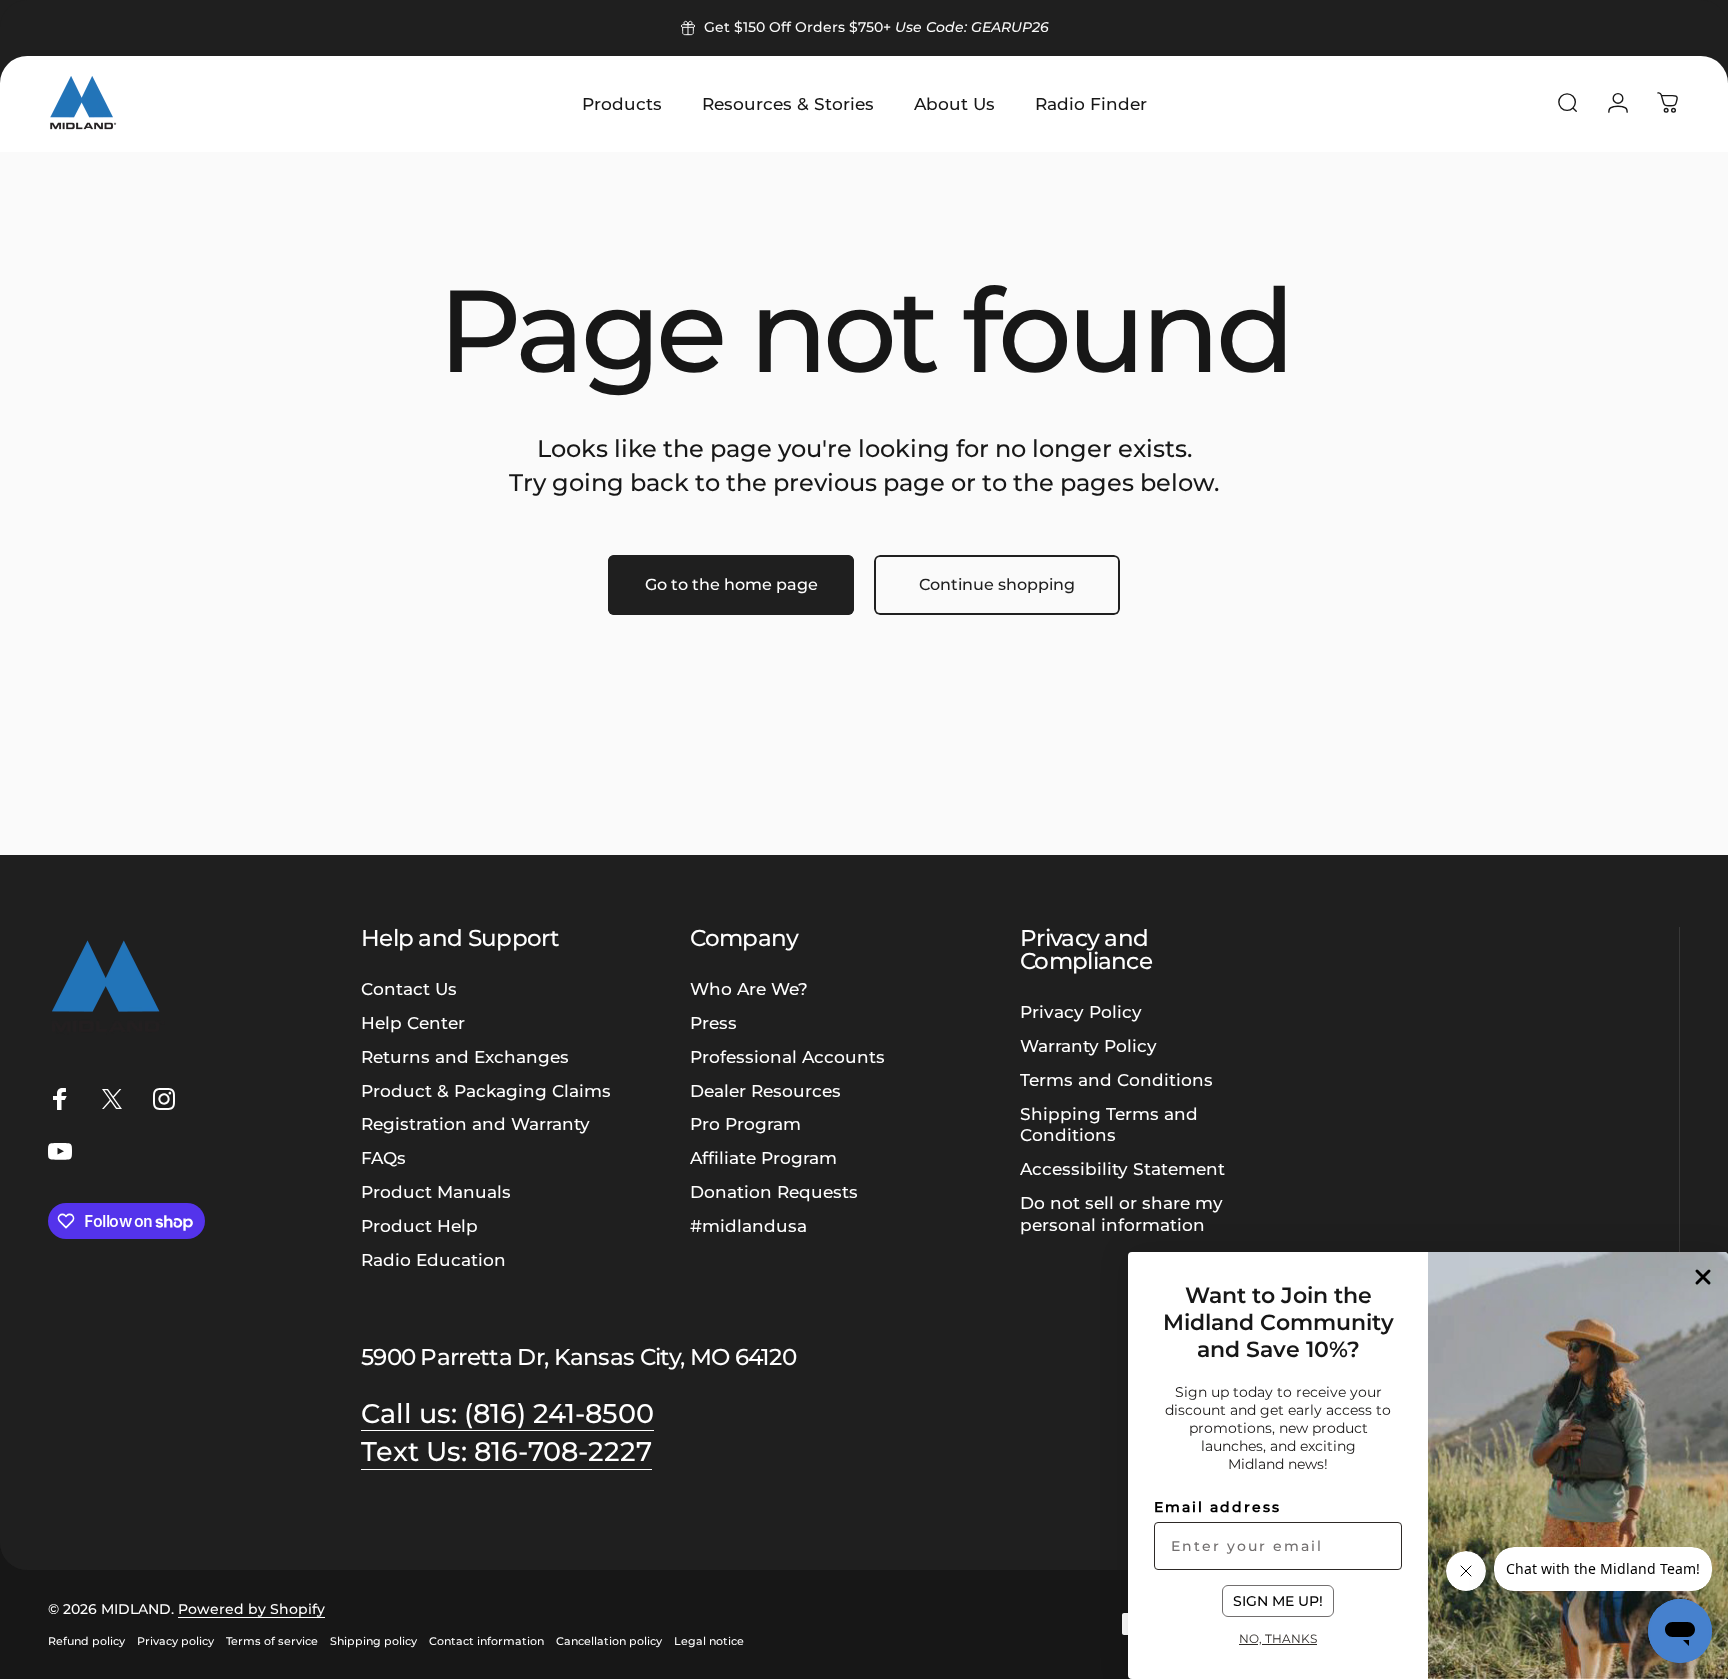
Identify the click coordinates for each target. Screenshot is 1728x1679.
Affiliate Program (763, 1157)
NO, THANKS (1278, 1638)
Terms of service (272, 1641)
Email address (1217, 1507)
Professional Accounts (787, 1056)
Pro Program (745, 1123)
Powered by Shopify (251, 1609)
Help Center (413, 1022)
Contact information (486, 1641)
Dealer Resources (765, 1090)
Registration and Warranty (475, 1123)
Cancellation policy (609, 1641)
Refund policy (86, 1641)
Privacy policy (175, 1641)
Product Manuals (436, 1191)
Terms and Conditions (1116, 1079)
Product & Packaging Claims (486, 1090)
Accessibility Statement (1122, 1168)
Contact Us (409, 988)
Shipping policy (373, 1641)
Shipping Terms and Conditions (1109, 1124)
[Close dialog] (1703, 1277)
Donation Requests (774, 1191)
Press (713, 1022)
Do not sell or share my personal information (1121, 1213)
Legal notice (709, 1641)
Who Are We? (749, 988)
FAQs (383, 1157)
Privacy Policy (1081, 1011)
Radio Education (433, 1259)
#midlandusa (748, 1225)
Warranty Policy (1088, 1045)
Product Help (419, 1225)
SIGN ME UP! (1278, 1601)
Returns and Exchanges (465, 1056)
